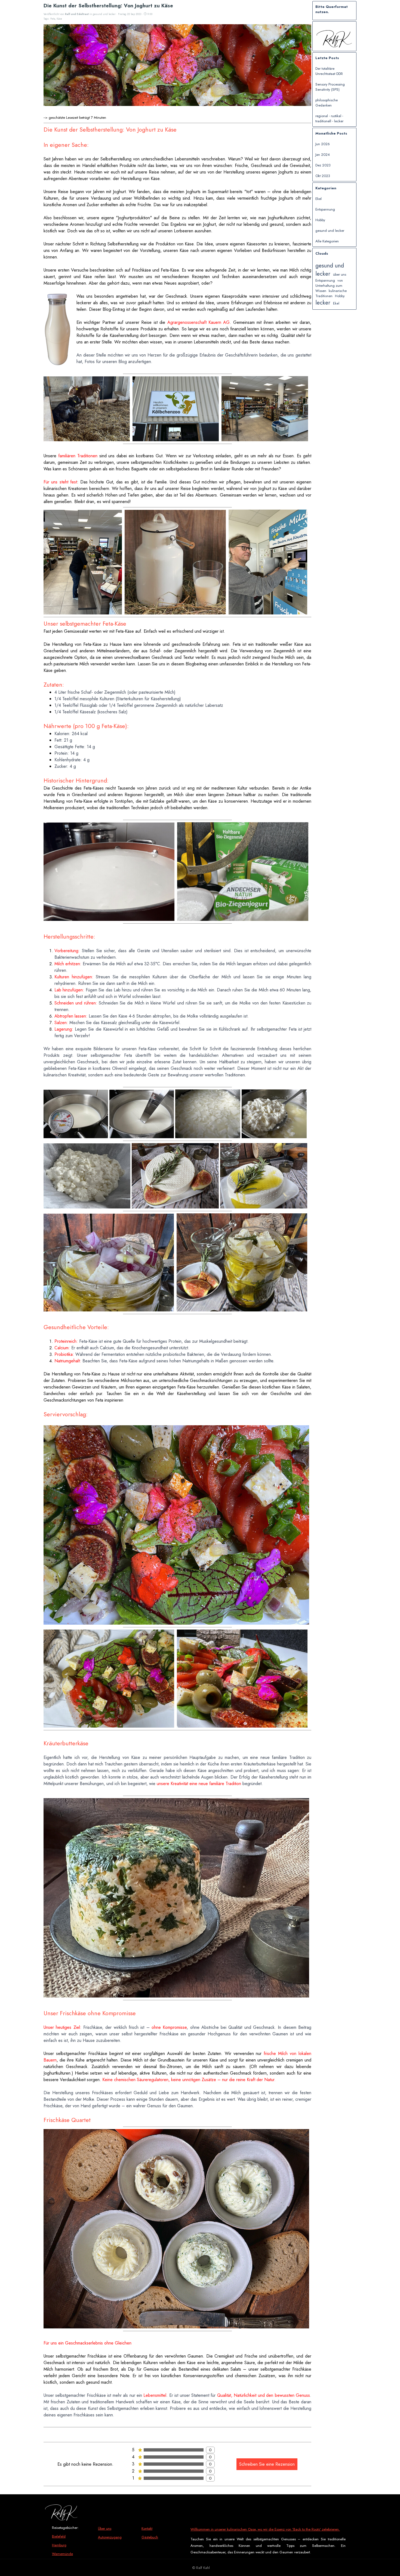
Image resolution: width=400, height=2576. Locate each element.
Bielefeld (59, 2536)
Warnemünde (62, 2554)
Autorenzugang (110, 2537)
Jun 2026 (323, 144)
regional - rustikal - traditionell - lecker (329, 118)
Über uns (105, 2528)
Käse (59, 19)
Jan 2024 (323, 155)
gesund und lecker (330, 231)
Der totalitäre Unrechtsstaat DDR (329, 71)
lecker (323, 303)
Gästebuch (150, 2537)
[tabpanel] (72, 2545)
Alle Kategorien (327, 241)
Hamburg (59, 2545)
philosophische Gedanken (327, 103)
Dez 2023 (323, 165)
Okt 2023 (323, 176)
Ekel (319, 199)
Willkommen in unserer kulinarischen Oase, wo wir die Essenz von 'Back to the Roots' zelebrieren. (265, 2529)
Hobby (320, 220)
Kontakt (147, 2528)
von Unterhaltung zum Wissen (329, 286)
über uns (340, 274)
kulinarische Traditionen (331, 293)
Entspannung (325, 209)
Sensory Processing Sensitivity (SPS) (330, 87)
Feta (53, 19)
